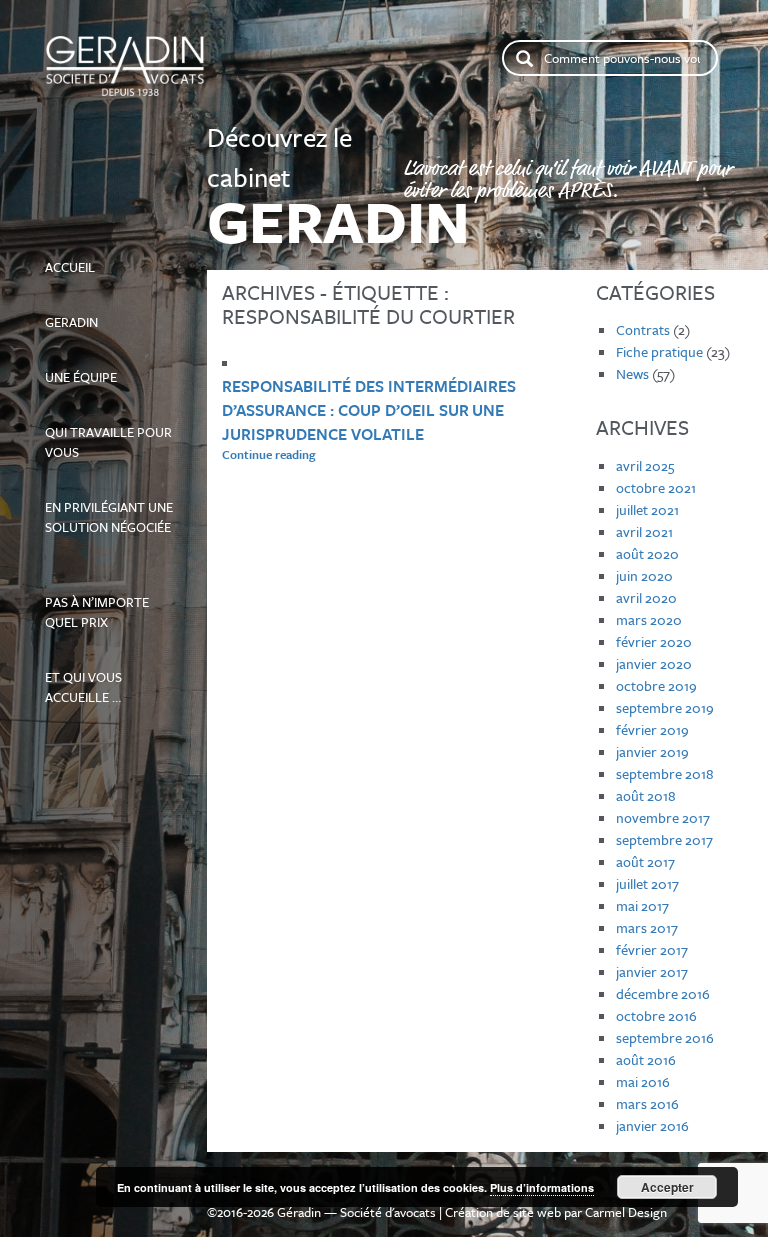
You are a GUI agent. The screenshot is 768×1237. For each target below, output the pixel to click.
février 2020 (654, 641)
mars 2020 (649, 619)
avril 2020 (646, 597)
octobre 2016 (656, 1015)
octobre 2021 (656, 487)
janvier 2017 (652, 971)
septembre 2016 (665, 1037)
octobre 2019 (656, 685)
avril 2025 (645, 465)
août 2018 (646, 795)
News (632, 373)
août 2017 (645, 861)
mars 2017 (647, 927)
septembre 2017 (664, 839)
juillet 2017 (647, 883)
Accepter (667, 1187)
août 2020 (647, 553)
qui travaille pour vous (108, 433)
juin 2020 (644, 575)
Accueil (109, 258)
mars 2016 (647, 1103)
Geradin (89, 313)
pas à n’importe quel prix (104, 593)
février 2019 (652, 729)
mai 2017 (642, 905)
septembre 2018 (665, 773)
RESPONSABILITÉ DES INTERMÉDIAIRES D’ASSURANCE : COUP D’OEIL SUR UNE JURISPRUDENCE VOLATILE (369, 410)
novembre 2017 (663, 817)
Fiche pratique (659, 351)
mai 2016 (643, 1081)
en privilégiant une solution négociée (109, 508)
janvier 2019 (652, 751)
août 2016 (646, 1059)
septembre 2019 (665, 707)
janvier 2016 (652, 1125)
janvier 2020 (654, 663)
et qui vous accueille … (95, 678)
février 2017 (652, 949)
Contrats (643, 329)
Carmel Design (626, 1212)
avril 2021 (644, 531)
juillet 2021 (647, 509)
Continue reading (324, 454)
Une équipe (102, 368)
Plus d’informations (542, 1187)
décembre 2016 (663, 993)
